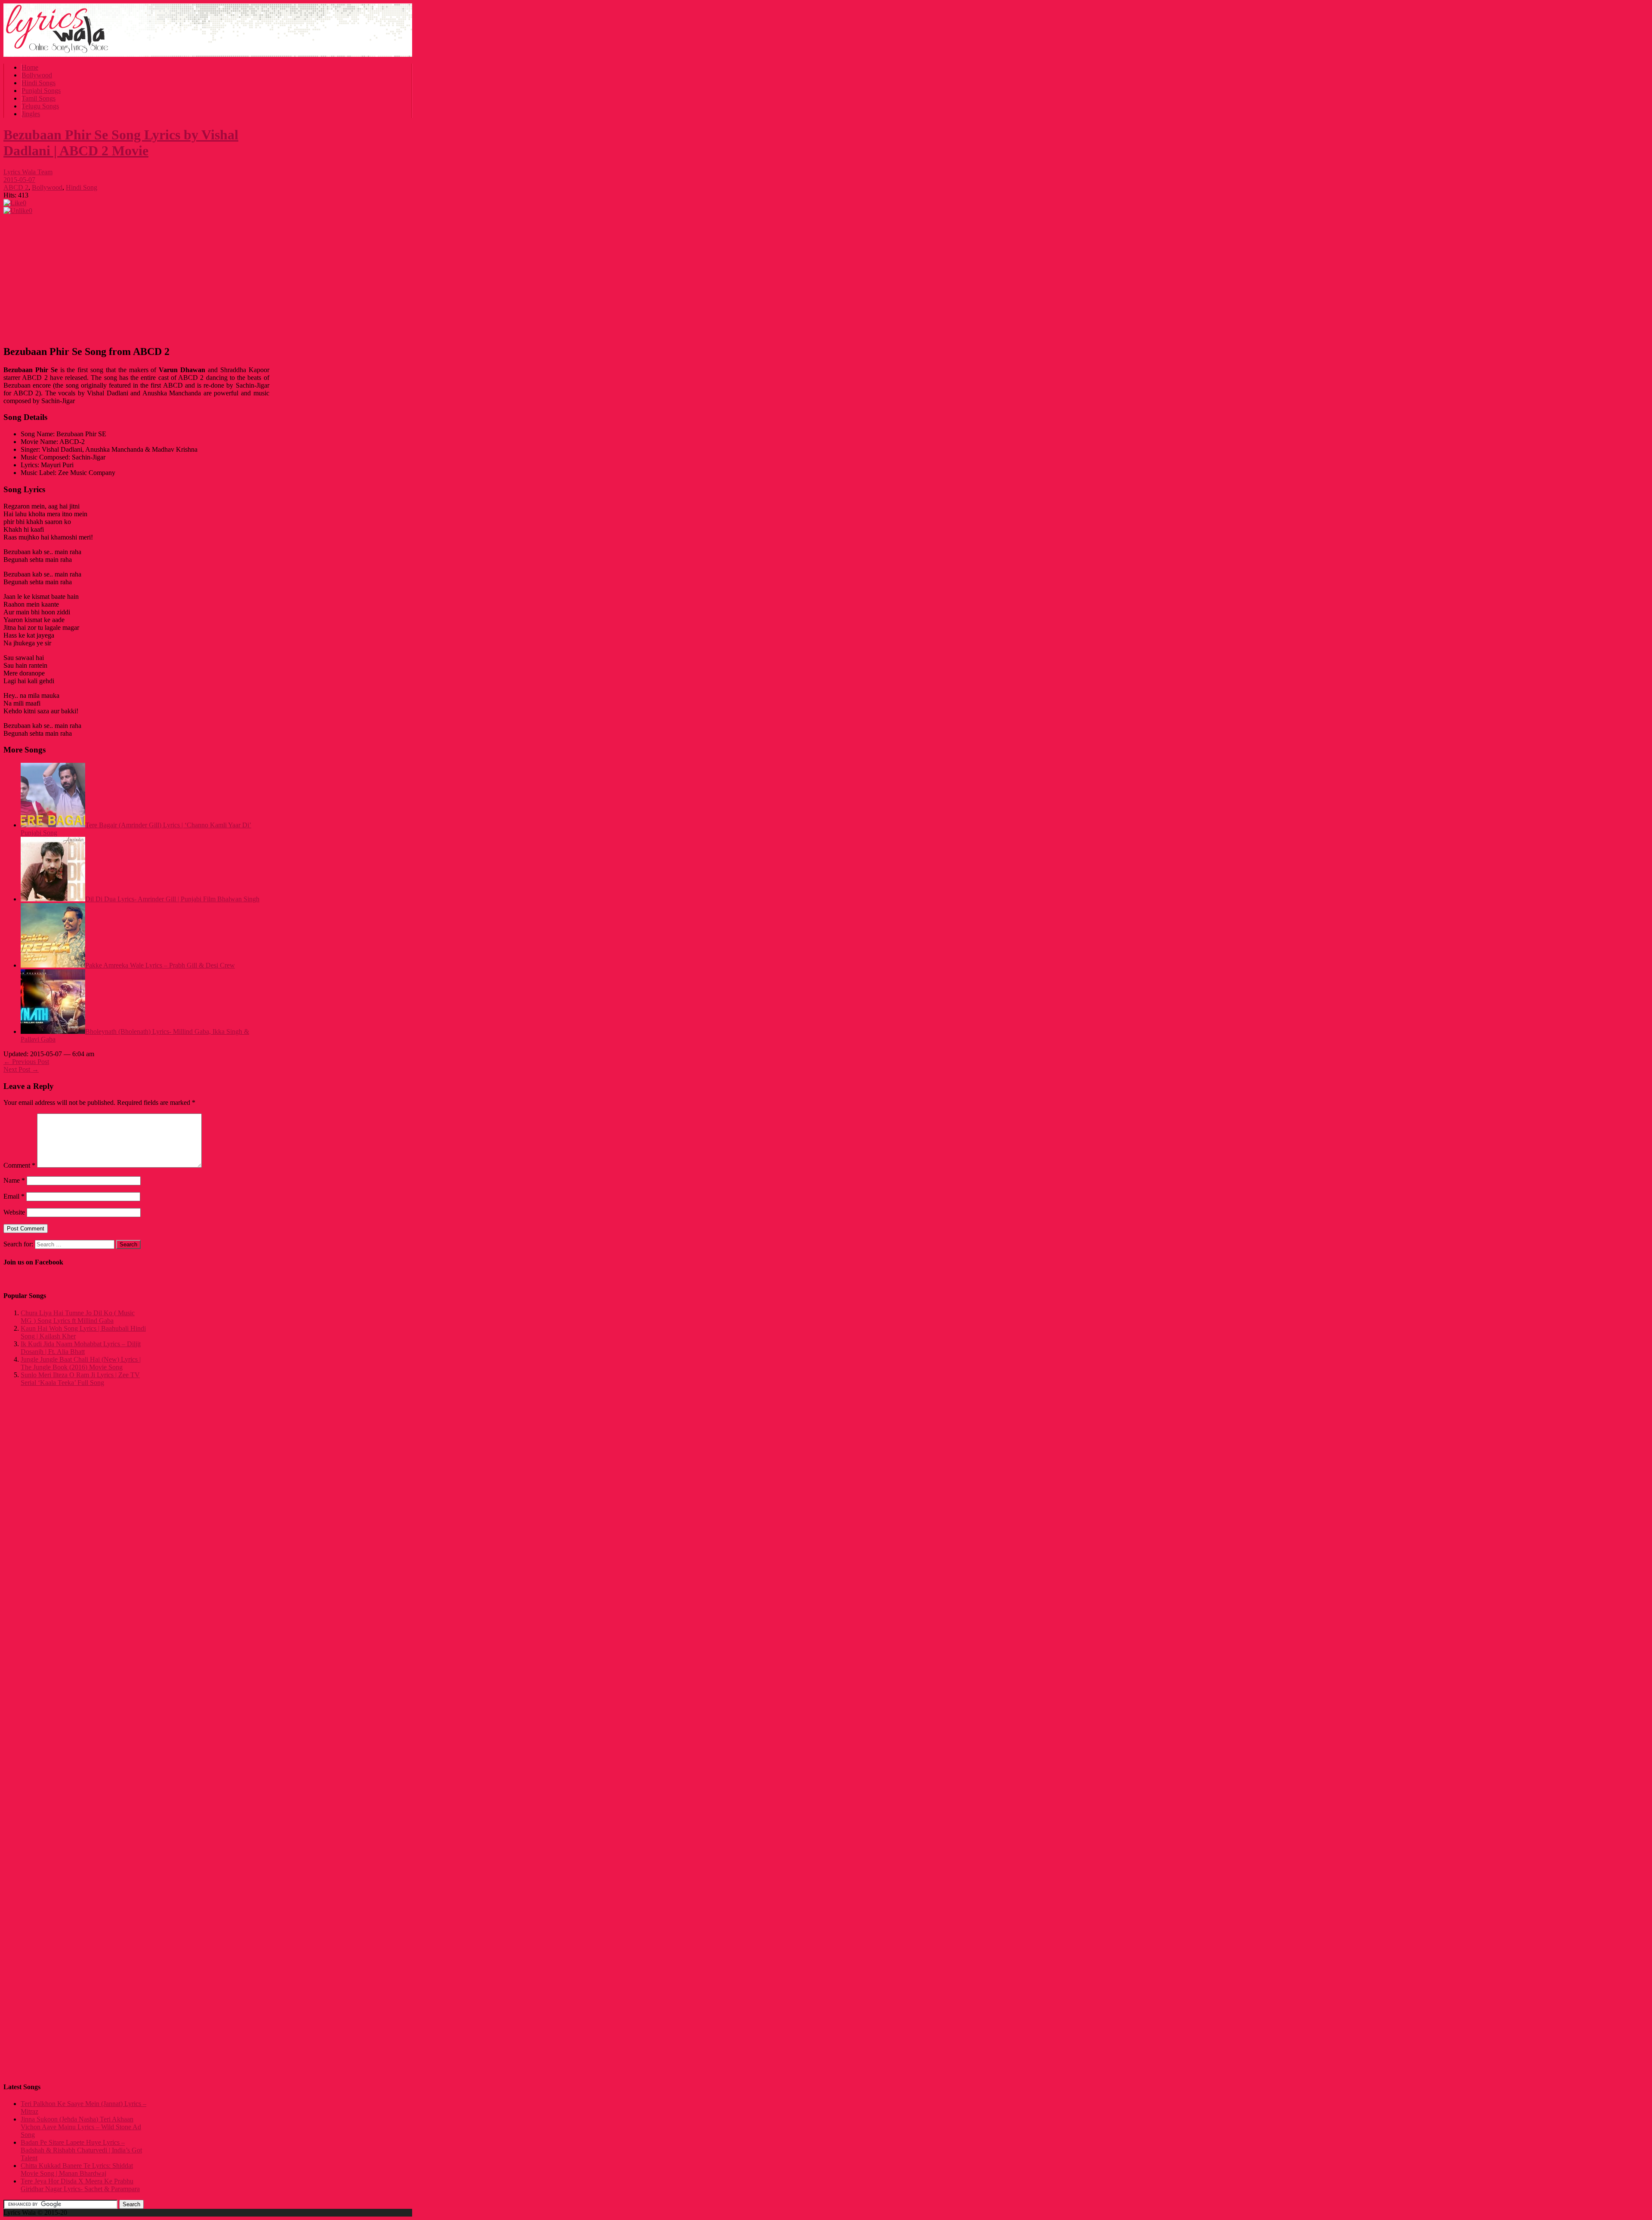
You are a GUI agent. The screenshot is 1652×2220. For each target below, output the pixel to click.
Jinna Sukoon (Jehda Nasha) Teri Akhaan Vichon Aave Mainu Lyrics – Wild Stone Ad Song (81, 2127)
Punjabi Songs (41, 91)
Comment (19, 1165)
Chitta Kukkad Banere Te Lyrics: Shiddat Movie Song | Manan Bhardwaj (77, 2169)
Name (14, 1180)
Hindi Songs (39, 83)
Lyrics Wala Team (28, 172)
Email (14, 1196)
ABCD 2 (16, 187)
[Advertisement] (136, 277)
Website (14, 1212)
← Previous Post (26, 1062)
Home (30, 67)
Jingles (31, 114)
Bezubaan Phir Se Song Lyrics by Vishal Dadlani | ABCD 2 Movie (121, 143)
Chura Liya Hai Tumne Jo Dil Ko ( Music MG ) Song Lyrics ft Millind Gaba (78, 1317)
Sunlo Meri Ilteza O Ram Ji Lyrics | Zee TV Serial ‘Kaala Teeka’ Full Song (80, 1379)
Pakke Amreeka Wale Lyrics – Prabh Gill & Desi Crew (160, 965)
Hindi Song (82, 187)
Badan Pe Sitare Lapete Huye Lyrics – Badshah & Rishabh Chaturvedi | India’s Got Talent (81, 2150)
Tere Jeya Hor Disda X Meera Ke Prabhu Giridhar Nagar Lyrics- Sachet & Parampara (80, 2185)
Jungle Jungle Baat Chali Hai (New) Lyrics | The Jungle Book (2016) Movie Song (81, 1363)
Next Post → (21, 1069)
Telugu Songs (40, 106)
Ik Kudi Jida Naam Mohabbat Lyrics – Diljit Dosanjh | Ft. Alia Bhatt (81, 1348)
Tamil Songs (39, 98)
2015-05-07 (19, 180)
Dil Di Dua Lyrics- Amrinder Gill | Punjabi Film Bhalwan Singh (172, 899)
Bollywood (37, 75)
